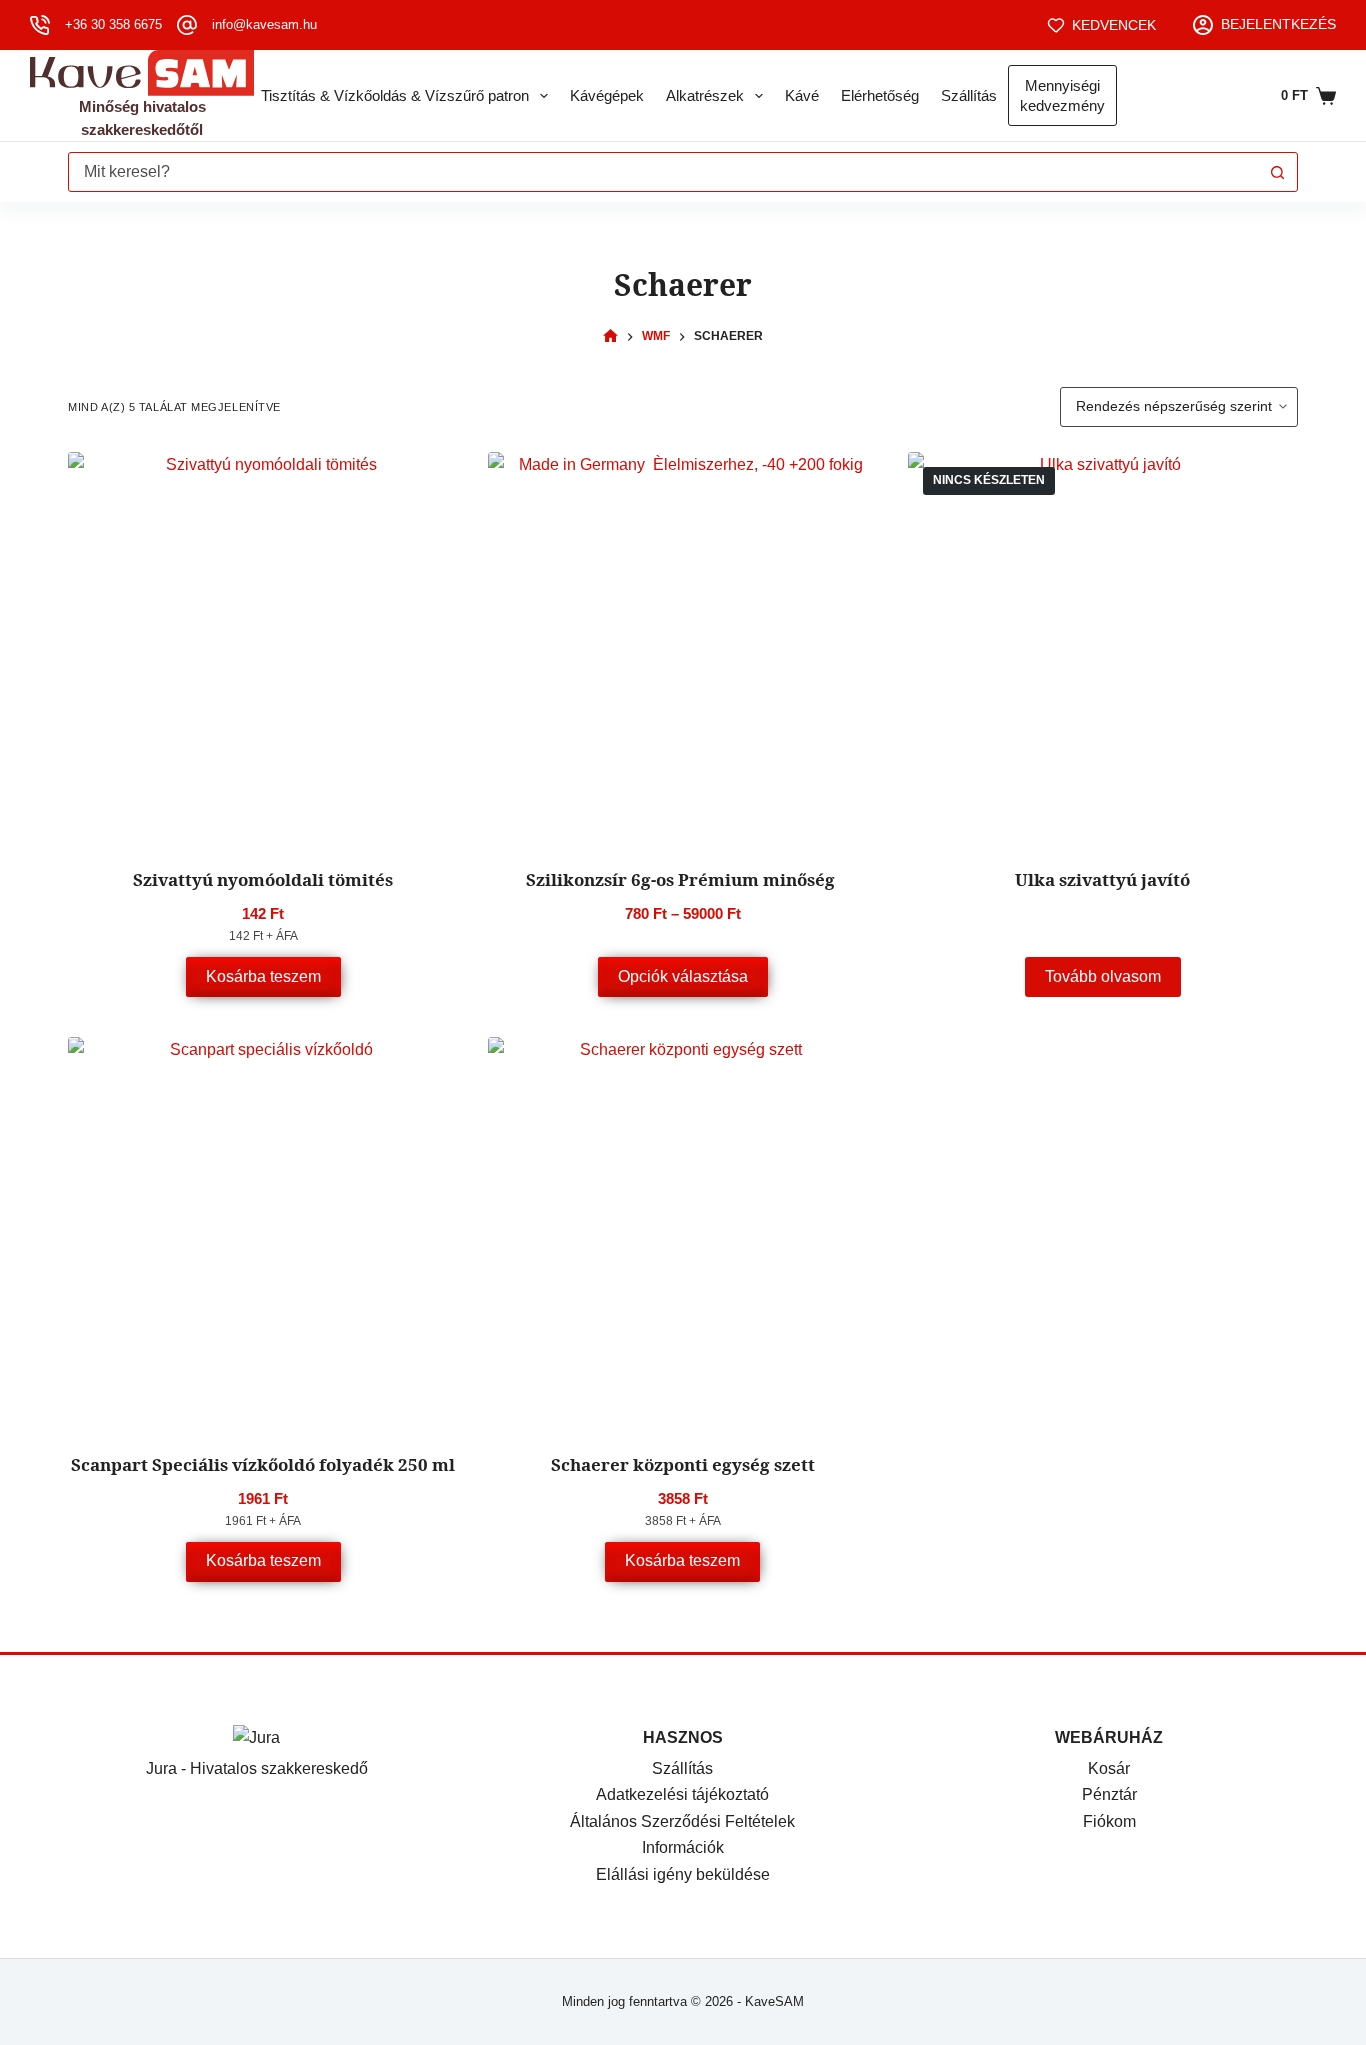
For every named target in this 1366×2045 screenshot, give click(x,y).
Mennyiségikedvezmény (1062, 95)
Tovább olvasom (1103, 976)
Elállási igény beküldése (683, 1874)
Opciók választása (683, 976)
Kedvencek (1114, 25)
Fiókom (1109, 1821)
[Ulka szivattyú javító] (1103, 647)
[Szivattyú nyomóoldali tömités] (263, 647)
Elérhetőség (880, 95)
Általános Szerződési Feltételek (682, 1821)
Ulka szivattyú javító (1102, 879)
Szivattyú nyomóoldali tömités (263, 879)
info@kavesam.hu (264, 24)
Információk (683, 1847)
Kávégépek (607, 95)
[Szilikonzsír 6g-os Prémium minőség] (683, 647)
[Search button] (1278, 172)
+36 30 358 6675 (113, 24)
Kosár (1109, 1768)
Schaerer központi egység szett (683, 1464)
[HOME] (610, 336)
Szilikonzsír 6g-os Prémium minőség (682, 879)
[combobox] (663, 172)
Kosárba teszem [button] (263, 976)
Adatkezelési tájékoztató (682, 1794)
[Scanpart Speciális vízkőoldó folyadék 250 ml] (263, 1232)
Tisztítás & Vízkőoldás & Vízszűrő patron (395, 95)
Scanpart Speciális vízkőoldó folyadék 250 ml (263, 1464)
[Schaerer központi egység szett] (683, 1232)
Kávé (802, 95)
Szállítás (969, 95)
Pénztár (1109, 1794)
